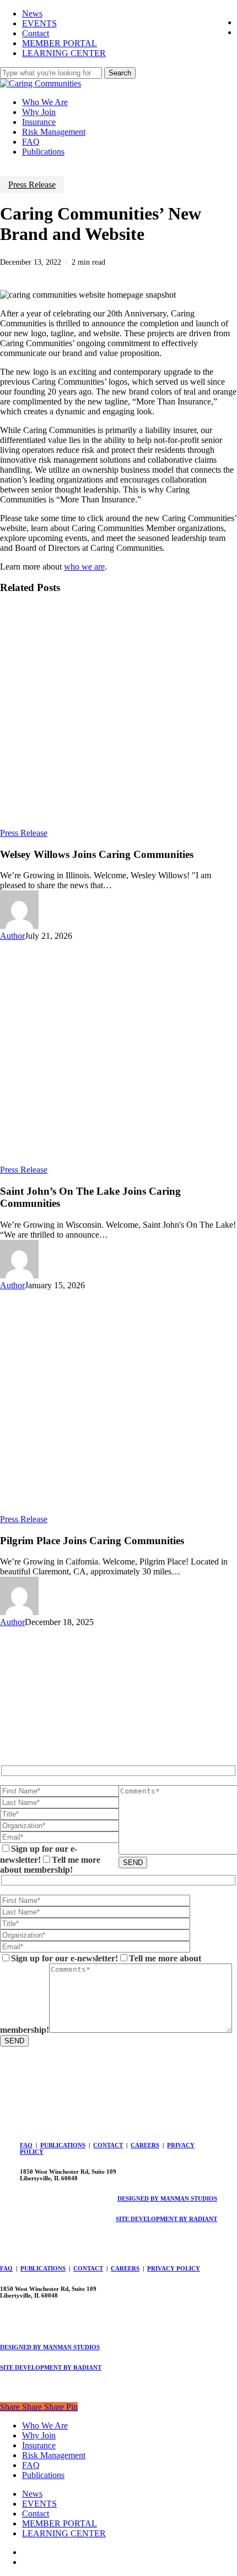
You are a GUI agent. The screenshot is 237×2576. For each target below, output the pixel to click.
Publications (43, 2475)
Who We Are (45, 2425)
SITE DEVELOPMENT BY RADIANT (166, 2219)
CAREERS (145, 2145)
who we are (84, 567)
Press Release (32, 185)
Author (12, 936)
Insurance (39, 2445)
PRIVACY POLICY (174, 2268)
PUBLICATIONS (63, 2145)
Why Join (39, 2435)
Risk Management (54, 2455)
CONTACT (108, 2145)
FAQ (26, 2145)
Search (120, 73)
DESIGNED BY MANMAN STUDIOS (167, 2198)
